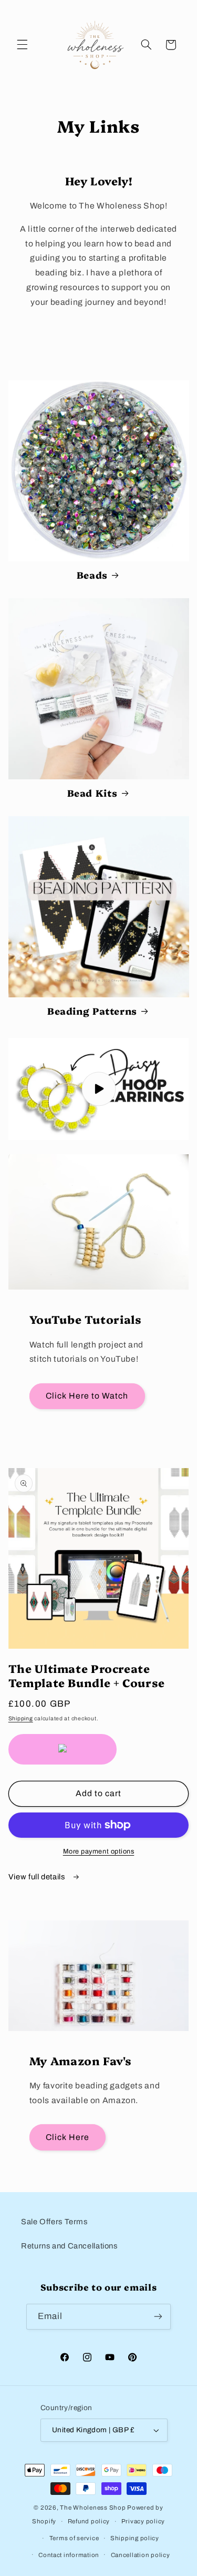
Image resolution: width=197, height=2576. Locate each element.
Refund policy (89, 2521)
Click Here (68, 2137)
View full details (38, 1877)
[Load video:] (99, 1089)
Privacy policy (143, 2521)
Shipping (21, 1718)
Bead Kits (92, 793)
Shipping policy (135, 2538)
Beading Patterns (92, 1011)
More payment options (99, 1851)
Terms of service (74, 2538)
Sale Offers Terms (54, 2222)
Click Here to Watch (87, 1396)
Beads (92, 575)
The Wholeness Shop (93, 2508)
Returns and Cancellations (69, 2246)
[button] (22, 45)
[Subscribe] (158, 2317)
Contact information (69, 2555)
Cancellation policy (141, 2555)
